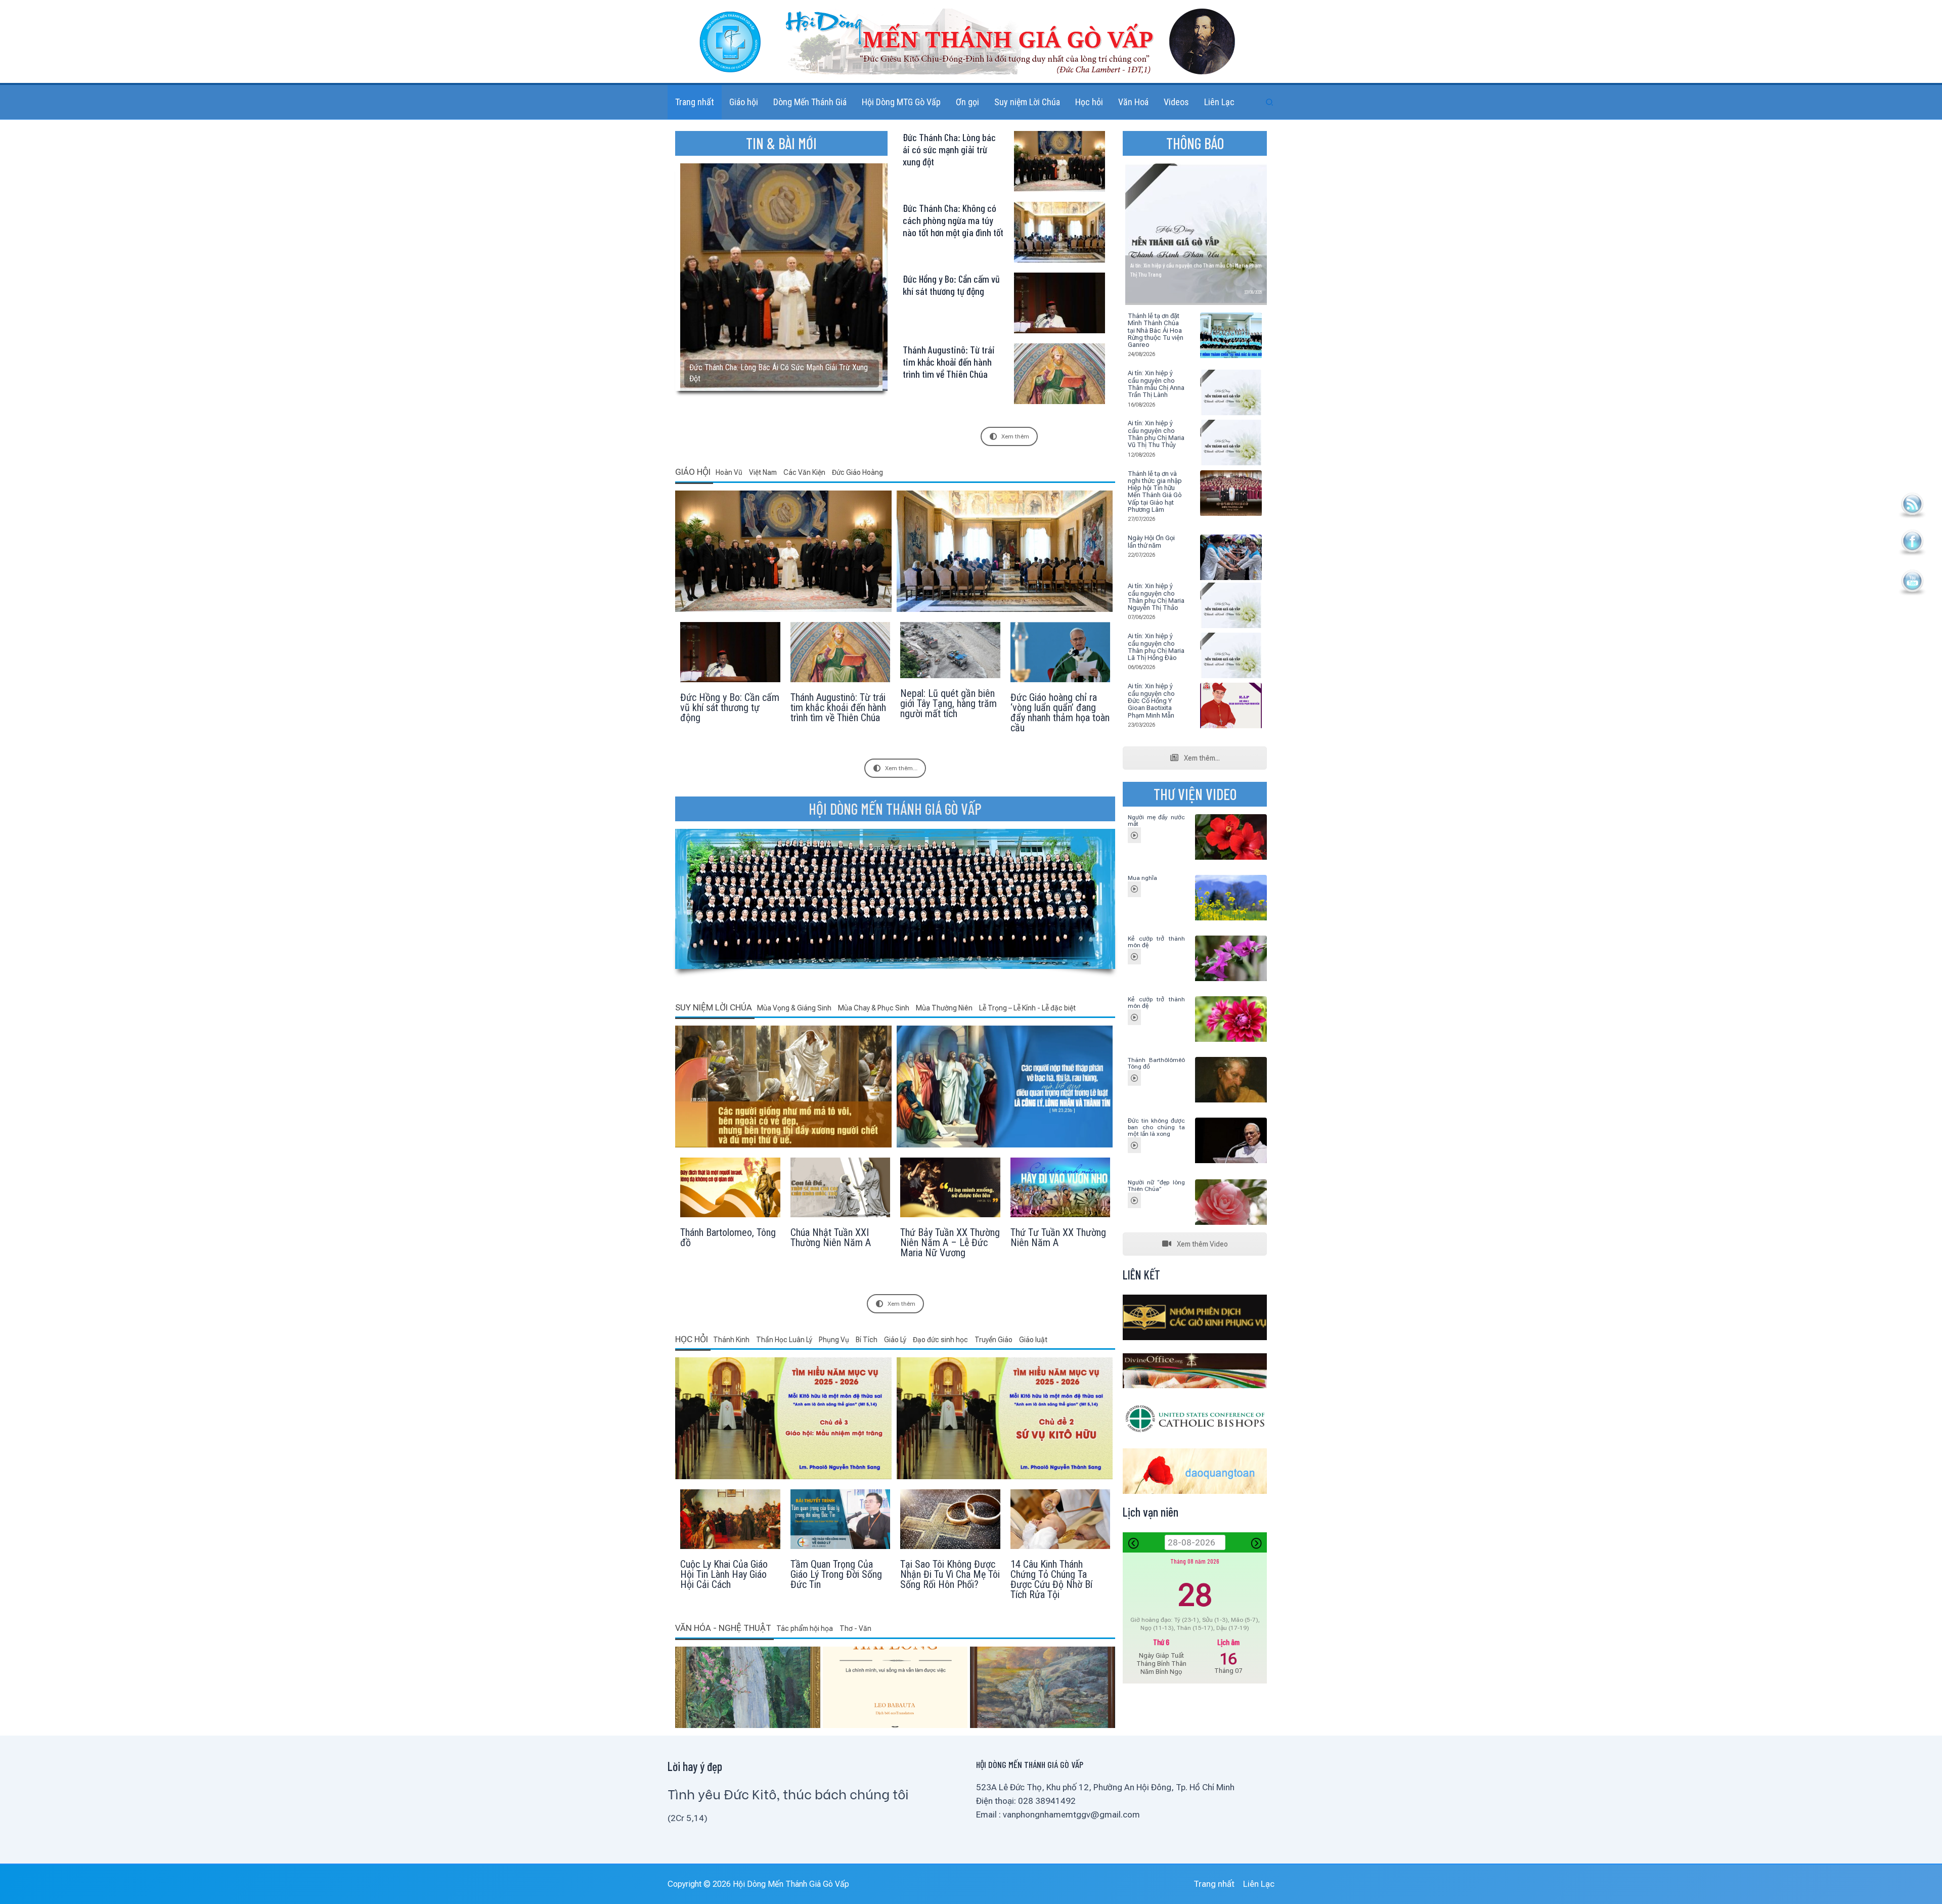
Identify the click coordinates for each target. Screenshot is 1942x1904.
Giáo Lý (896, 1340)
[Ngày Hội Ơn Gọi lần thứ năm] (1231, 558)
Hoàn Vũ (730, 472)
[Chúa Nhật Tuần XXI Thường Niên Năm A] (841, 1218)
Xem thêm (1015, 436)
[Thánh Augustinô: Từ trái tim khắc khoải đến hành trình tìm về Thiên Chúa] (841, 683)
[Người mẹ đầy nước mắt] (1134, 835)
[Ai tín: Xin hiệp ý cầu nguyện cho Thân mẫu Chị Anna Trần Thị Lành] (1231, 393)
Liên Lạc (1259, 1884)
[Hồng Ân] (748, 1687)
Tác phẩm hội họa (805, 1628)
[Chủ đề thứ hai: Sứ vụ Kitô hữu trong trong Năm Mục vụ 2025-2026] (1005, 1418)
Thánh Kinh (732, 1340)
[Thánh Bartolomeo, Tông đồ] (730, 1218)
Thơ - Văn (855, 1628)
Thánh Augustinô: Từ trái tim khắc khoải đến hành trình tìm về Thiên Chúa (949, 362)
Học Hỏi (692, 1339)
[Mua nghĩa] (1134, 889)
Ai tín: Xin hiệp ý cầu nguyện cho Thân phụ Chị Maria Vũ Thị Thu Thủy (1156, 434)
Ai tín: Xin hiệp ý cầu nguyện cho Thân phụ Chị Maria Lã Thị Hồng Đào (1156, 647)
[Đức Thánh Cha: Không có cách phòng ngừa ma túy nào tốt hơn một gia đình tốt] (1005, 551)
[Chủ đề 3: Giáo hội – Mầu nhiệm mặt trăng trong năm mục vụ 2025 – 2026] (783, 1418)
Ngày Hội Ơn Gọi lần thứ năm (1151, 541)
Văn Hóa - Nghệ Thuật (723, 1628)
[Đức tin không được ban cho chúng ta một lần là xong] (1134, 1145)
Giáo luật (1033, 1340)
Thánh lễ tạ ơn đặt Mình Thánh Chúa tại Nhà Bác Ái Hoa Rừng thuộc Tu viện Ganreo (1156, 330)
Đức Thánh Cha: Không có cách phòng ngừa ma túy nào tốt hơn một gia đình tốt (953, 220)
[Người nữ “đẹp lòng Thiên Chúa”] (1134, 1200)
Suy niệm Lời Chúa (714, 1007)
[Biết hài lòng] (895, 1687)
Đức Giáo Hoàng (857, 472)
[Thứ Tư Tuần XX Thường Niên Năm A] (1061, 1218)
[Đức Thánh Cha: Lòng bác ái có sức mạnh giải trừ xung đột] (783, 551)
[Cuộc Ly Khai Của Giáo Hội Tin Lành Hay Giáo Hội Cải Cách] (730, 1550)
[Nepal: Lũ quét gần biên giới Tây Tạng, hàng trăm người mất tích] (950, 683)
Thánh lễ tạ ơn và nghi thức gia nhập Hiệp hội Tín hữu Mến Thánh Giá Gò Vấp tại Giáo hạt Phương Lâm (1155, 492)
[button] (1270, 102)
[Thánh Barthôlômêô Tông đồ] (1134, 1078)
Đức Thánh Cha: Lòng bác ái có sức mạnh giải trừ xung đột (949, 149)
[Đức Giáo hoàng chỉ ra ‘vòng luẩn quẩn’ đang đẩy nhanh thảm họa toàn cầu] (1061, 683)
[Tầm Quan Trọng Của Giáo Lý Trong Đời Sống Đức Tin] (841, 1550)
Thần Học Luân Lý (785, 1340)
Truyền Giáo (994, 1340)
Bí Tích (867, 1340)
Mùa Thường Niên (945, 1008)
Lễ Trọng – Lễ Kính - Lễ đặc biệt (1027, 1008)
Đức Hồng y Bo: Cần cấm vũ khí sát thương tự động (951, 285)
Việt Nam (764, 472)
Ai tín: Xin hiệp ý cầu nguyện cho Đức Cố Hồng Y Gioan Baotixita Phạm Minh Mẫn (1151, 700)
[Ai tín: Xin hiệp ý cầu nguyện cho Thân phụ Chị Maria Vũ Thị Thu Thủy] (1231, 443)
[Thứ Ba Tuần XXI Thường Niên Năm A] (1005, 1086)
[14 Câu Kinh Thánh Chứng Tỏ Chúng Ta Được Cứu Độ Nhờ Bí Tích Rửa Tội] (1061, 1550)
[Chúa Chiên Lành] (1043, 1687)
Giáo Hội (693, 472)
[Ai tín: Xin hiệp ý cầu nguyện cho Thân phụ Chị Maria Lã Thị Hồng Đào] (1231, 656)
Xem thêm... (901, 768)
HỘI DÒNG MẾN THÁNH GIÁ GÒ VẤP (895, 809)
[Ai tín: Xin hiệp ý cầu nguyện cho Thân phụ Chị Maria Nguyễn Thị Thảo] (1231, 606)
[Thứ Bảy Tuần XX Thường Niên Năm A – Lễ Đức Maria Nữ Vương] (950, 1218)
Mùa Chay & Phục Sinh (874, 1008)
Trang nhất (1214, 1884)
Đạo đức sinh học (941, 1340)
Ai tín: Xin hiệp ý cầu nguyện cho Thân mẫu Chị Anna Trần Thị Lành (1156, 384)
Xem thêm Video (1202, 1244)
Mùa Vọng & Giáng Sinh (795, 1008)
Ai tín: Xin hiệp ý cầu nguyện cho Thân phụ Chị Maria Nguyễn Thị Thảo (1156, 597)
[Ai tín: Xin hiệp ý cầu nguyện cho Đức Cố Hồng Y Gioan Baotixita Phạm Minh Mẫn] (1231, 706)
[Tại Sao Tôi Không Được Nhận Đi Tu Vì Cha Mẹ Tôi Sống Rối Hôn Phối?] (950, 1550)
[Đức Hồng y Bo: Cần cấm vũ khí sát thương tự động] (730, 683)
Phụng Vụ (835, 1340)
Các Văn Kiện (805, 472)
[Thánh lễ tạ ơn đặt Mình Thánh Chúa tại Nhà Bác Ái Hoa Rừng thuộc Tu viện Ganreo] (1231, 336)
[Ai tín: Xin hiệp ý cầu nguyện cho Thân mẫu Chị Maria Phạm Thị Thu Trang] (1196, 234)
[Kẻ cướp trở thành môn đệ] (1134, 957)
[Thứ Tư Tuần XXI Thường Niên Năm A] (783, 1086)
